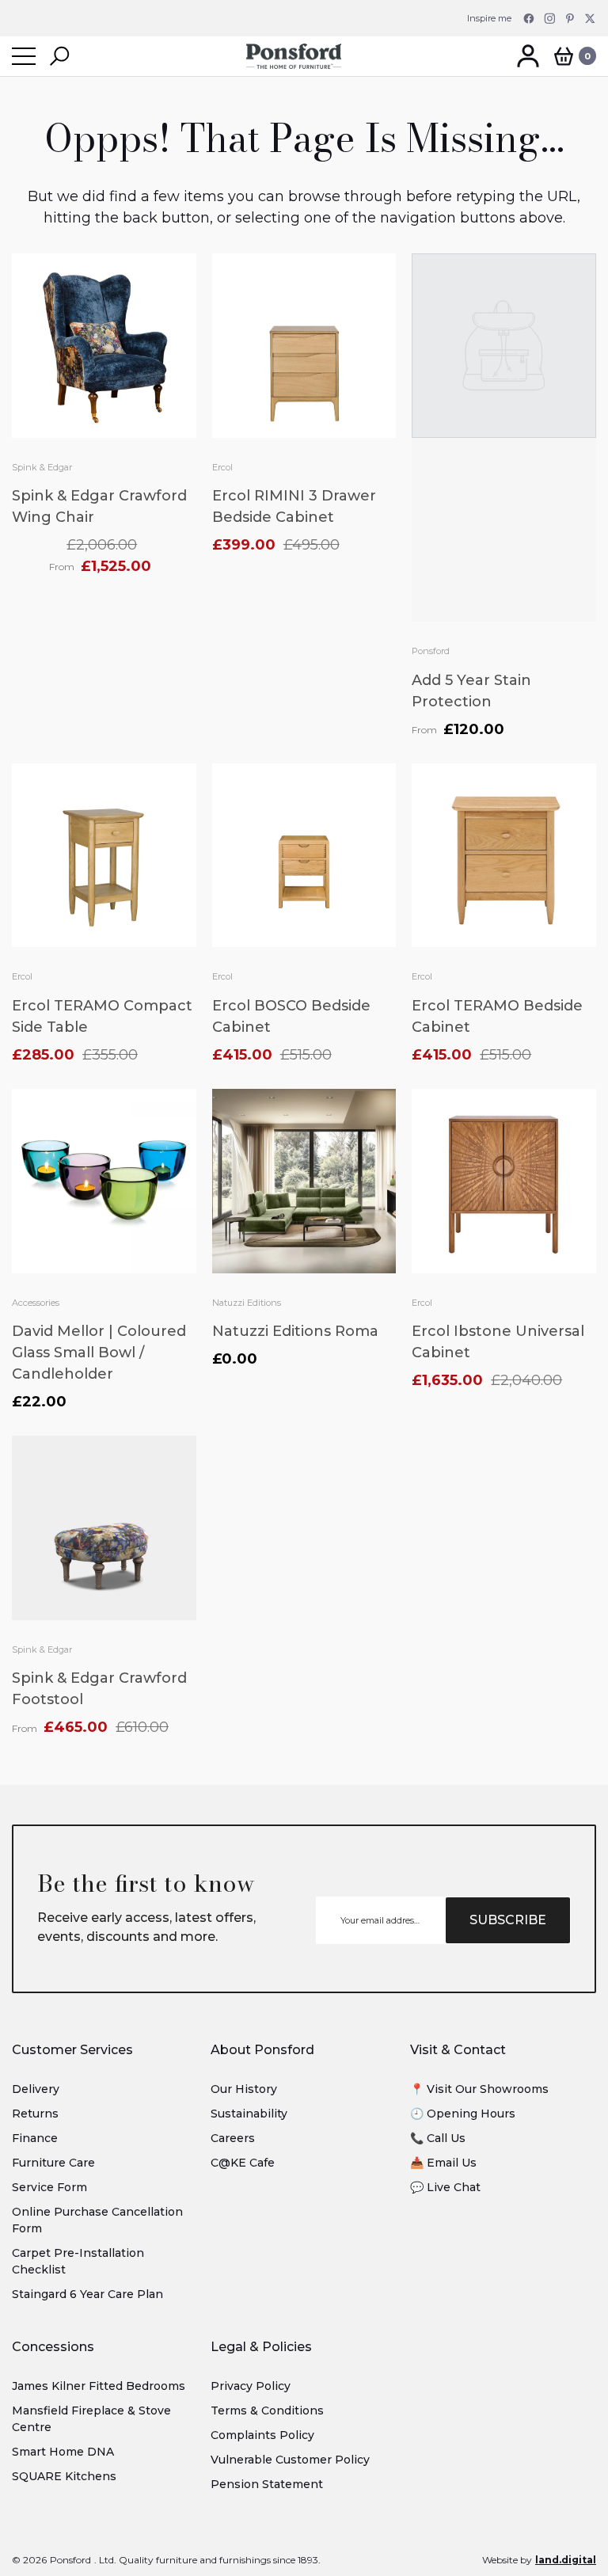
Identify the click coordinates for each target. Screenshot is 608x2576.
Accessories (36, 1303)
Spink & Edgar (42, 467)
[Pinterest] (570, 18)
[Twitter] (591, 18)
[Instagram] (549, 18)
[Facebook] (529, 18)
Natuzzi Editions (247, 1303)
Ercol (222, 467)
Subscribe (508, 1920)
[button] (59, 56)
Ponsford (431, 651)
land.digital (566, 2560)
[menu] (24, 56)
